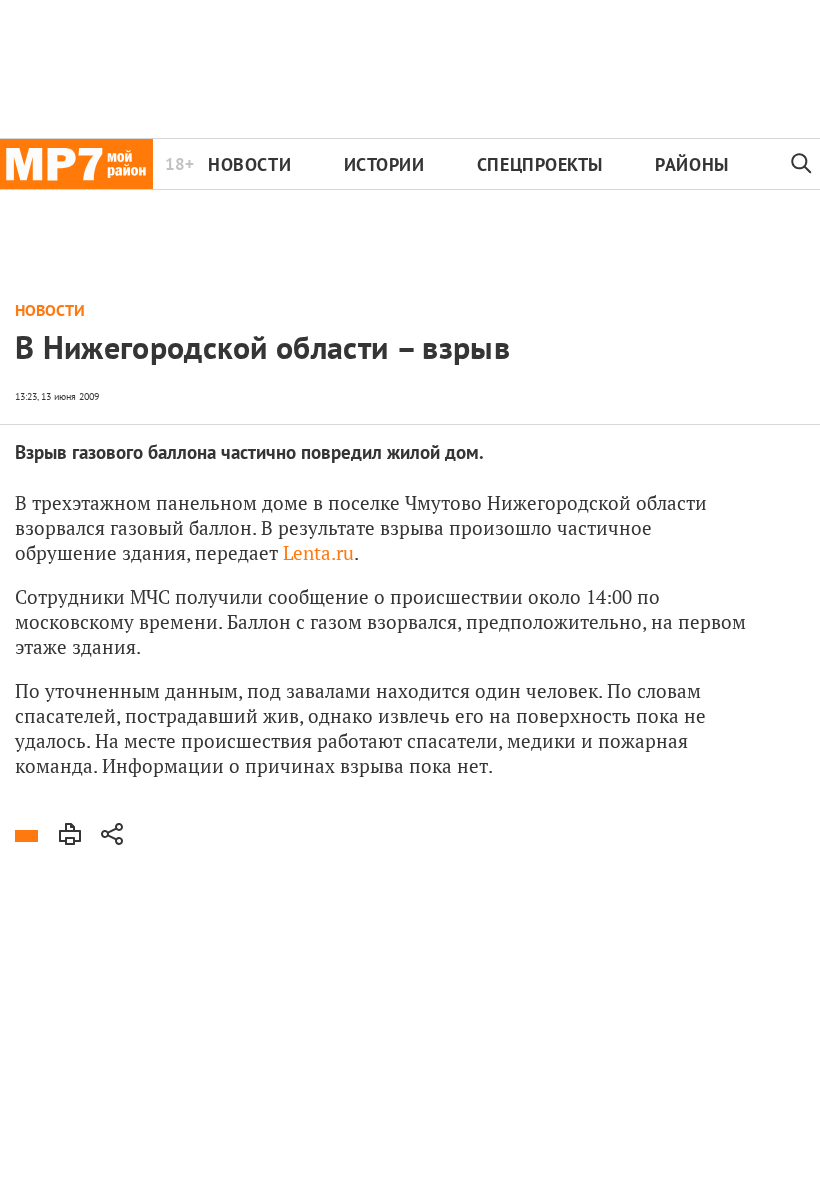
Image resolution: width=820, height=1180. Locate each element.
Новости (249, 164)
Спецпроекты (540, 164)
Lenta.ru (318, 552)
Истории (384, 164)
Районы (691, 164)
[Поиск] (801, 164)
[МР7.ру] (76, 164)
